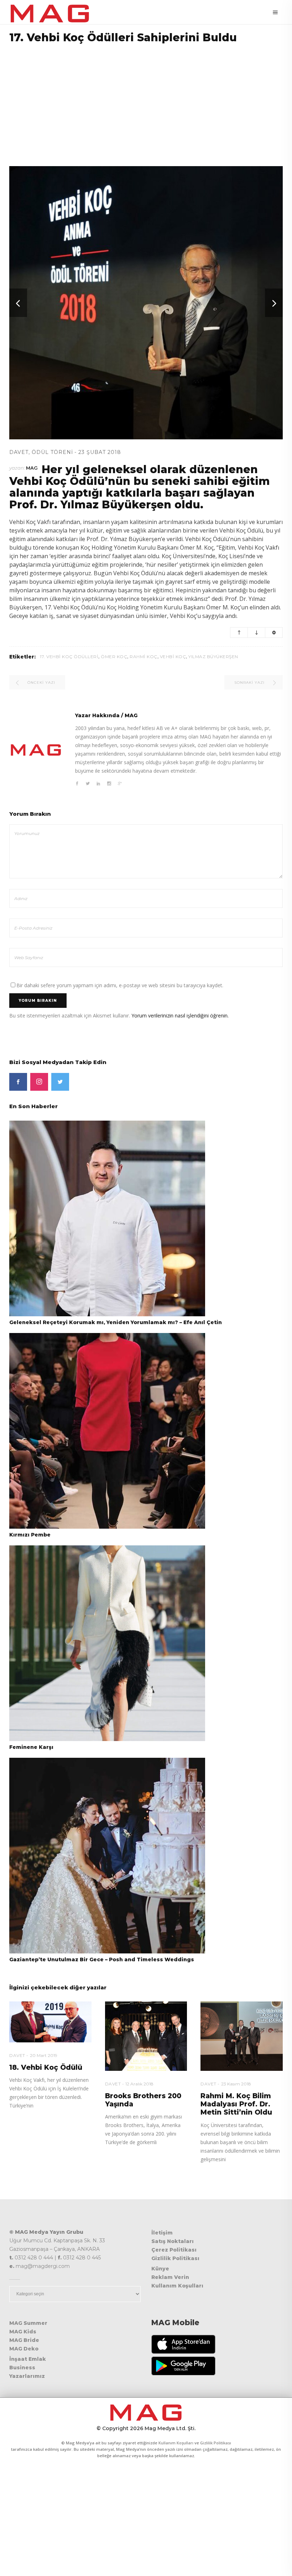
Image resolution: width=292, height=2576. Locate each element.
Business (22, 2368)
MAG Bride (24, 2340)
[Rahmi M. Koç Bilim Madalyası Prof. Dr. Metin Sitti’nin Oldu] (242, 2036)
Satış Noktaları (173, 2241)
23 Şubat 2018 (100, 452)
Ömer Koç (114, 657)
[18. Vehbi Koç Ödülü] (50, 2022)
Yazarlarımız (27, 2376)
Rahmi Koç (144, 657)
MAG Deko (24, 2349)
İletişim (162, 2233)
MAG (32, 468)
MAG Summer (28, 2323)
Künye (160, 2269)
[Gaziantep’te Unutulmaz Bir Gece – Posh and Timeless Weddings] (107, 1855)
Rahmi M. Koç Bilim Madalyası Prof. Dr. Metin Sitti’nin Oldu (236, 2104)
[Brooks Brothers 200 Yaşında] (146, 2036)
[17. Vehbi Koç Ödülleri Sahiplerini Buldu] (36, 750)
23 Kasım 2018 (236, 2084)
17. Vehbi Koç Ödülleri (69, 657)
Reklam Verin (170, 2277)
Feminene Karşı (31, 1747)
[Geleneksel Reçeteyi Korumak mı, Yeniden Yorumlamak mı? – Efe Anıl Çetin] (107, 1218)
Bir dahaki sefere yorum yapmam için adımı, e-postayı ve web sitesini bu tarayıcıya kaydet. (120, 985)
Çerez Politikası (174, 2250)
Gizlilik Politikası (175, 2258)
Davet (19, 452)
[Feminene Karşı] (107, 1643)
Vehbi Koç (173, 657)
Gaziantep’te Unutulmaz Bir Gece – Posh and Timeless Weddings (102, 1959)
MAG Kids (23, 2332)
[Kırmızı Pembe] (107, 1430)
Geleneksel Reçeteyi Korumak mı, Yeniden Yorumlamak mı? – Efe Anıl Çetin (116, 1322)
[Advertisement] (146, 100)
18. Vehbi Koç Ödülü (46, 2067)
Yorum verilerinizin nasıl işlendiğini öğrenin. (180, 1015)
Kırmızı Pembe (30, 1535)
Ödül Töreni (52, 452)
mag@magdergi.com (43, 2266)
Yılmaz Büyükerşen (213, 657)
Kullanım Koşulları (177, 2286)
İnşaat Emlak (28, 2359)
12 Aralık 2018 (139, 2084)
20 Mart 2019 (44, 2055)
